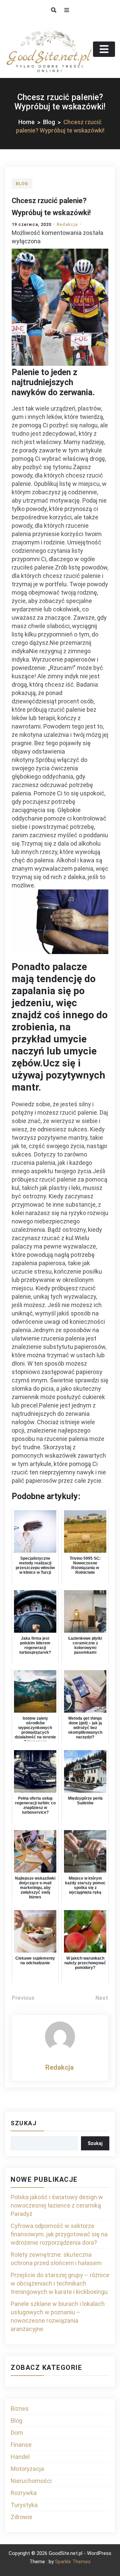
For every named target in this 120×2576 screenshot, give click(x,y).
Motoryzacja (27, 2469)
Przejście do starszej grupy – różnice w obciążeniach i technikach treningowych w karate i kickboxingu (60, 2283)
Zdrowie (21, 2517)
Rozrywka (24, 2493)
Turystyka (24, 2505)
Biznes (20, 2409)
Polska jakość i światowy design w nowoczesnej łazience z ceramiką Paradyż (57, 2205)
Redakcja (67, 224)
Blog (22, 184)
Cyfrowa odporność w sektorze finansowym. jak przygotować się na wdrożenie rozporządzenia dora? (59, 2234)
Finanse (21, 2445)
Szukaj (24, 2123)
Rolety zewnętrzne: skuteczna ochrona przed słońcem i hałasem (56, 2259)
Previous (23, 1998)
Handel (20, 2457)
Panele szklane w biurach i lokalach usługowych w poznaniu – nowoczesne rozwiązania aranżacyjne (58, 2316)
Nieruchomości (31, 2481)
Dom (17, 2433)
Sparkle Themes (73, 2562)
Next (102, 1998)
